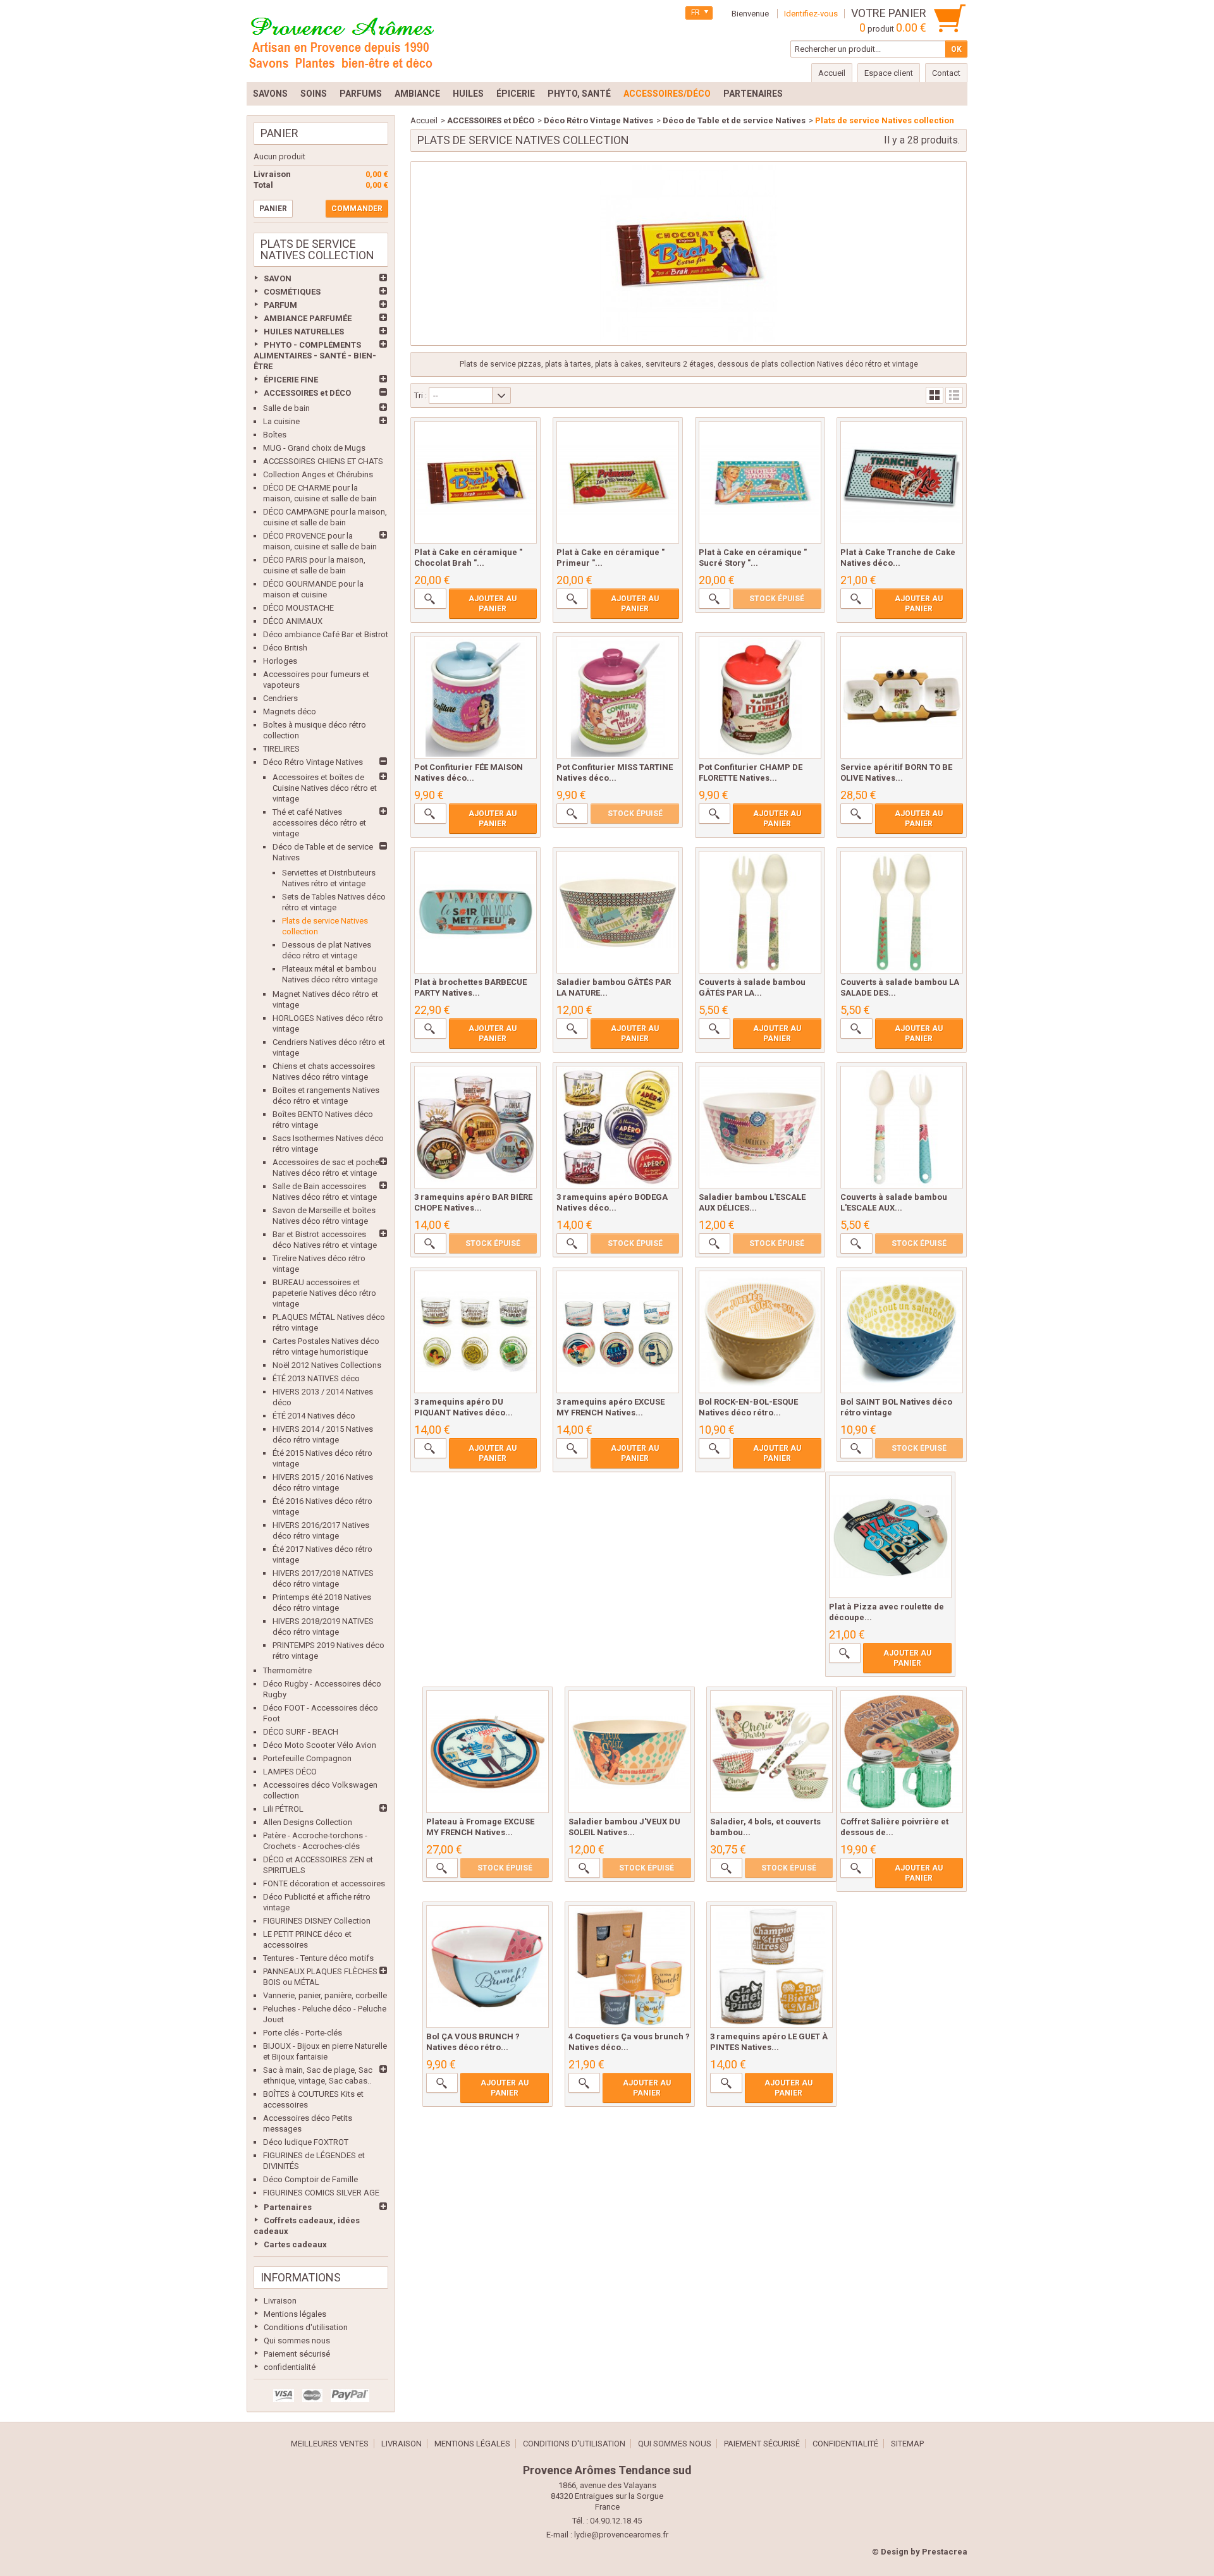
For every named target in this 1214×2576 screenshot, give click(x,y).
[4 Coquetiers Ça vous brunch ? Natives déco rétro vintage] (630, 1967)
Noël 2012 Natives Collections (327, 1365)
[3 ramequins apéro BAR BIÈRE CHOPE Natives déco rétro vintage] (475, 1127)
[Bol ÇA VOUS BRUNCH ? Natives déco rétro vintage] (487, 1967)
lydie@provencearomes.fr (621, 2535)
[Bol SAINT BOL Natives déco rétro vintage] (902, 1332)
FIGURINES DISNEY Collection (317, 1921)
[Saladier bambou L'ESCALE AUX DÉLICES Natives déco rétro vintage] (760, 1127)
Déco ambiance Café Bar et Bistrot (326, 634)
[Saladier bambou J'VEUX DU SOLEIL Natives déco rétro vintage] (630, 1752)
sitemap (907, 2444)
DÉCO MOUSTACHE (298, 608)
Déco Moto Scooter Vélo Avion (320, 1745)
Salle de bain (286, 408)
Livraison (280, 2301)
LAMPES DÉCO (290, 1772)
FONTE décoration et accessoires (324, 1883)
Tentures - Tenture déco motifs (318, 1958)
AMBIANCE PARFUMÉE (308, 318)
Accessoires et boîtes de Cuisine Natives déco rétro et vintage (325, 788)
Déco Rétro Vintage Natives (313, 762)
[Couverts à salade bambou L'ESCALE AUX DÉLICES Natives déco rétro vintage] (902, 1127)
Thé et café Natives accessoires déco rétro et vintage (319, 823)
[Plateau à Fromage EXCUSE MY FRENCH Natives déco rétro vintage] (487, 1752)
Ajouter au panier (493, 604)
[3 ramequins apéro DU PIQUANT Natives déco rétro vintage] (475, 1332)
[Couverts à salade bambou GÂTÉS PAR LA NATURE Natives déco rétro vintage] (760, 912)
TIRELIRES (281, 749)
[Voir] (430, 599)
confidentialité (290, 2367)
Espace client (889, 73)
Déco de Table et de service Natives (734, 120)
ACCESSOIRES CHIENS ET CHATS (323, 461)
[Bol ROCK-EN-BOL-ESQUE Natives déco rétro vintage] (760, 1332)
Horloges (280, 661)
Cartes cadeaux (295, 2244)
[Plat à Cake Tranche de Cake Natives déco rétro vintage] (902, 482)
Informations (301, 2277)
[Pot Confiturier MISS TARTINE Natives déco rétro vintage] (618, 697)
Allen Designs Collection (308, 1822)
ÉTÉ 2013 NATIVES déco (316, 1378)
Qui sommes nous (297, 2341)
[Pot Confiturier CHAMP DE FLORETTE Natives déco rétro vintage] (760, 697)
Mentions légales (295, 2314)
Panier (279, 133)
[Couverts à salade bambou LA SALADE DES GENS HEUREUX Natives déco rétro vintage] (902, 912)
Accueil (424, 120)
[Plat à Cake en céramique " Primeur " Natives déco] (618, 482)
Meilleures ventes (330, 2444)
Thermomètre (287, 1670)
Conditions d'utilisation (306, 2327)
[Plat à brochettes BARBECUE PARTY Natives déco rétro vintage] (475, 912)
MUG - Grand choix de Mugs (314, 448)
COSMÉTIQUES (292, 292)
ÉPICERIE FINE (291, 380)
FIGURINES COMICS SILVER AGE (321, 2193)
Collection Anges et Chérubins (318, 474)
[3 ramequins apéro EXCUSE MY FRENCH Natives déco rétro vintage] (618, 1332)
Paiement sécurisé (297, 2354)
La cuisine (281, 421)
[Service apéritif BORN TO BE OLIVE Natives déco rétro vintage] (902, 697)
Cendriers (280, 698)
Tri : (420, 395)
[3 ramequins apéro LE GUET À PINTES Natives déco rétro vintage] (771, 1967)
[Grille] (935, 395)
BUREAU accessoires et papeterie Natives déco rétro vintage (324, 1293)
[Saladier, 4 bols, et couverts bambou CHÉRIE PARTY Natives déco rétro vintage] (771, 1752)
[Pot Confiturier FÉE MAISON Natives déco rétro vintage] (475, 697)
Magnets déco (290, 711)
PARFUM (280, 305)
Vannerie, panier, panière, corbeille (325, 1995)
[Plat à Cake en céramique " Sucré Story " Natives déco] (760, 482)
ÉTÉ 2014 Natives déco (314, 1416)
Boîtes (275, 435)
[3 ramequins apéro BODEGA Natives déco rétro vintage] (618, 1127)
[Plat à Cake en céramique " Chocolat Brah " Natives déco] (475, 482)
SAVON (278, 278)
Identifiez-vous (811, 14)
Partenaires (288, 2207)
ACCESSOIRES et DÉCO (307, 393)
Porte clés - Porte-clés (303, 2033)
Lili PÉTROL (283, 1809)
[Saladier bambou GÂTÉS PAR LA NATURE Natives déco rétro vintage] (618, 912)
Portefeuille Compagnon (307, 1758)
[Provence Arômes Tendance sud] (341, 41)
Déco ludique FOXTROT (306, 2142)
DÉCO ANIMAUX (293, 621)
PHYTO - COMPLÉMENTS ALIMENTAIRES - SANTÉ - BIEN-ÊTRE (315, 356)
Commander (357, 209)
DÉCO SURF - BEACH (301, 1732)
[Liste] (954, 395)
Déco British (285, 648)
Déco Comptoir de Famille (310, 2179)
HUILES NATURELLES (304, 332)
